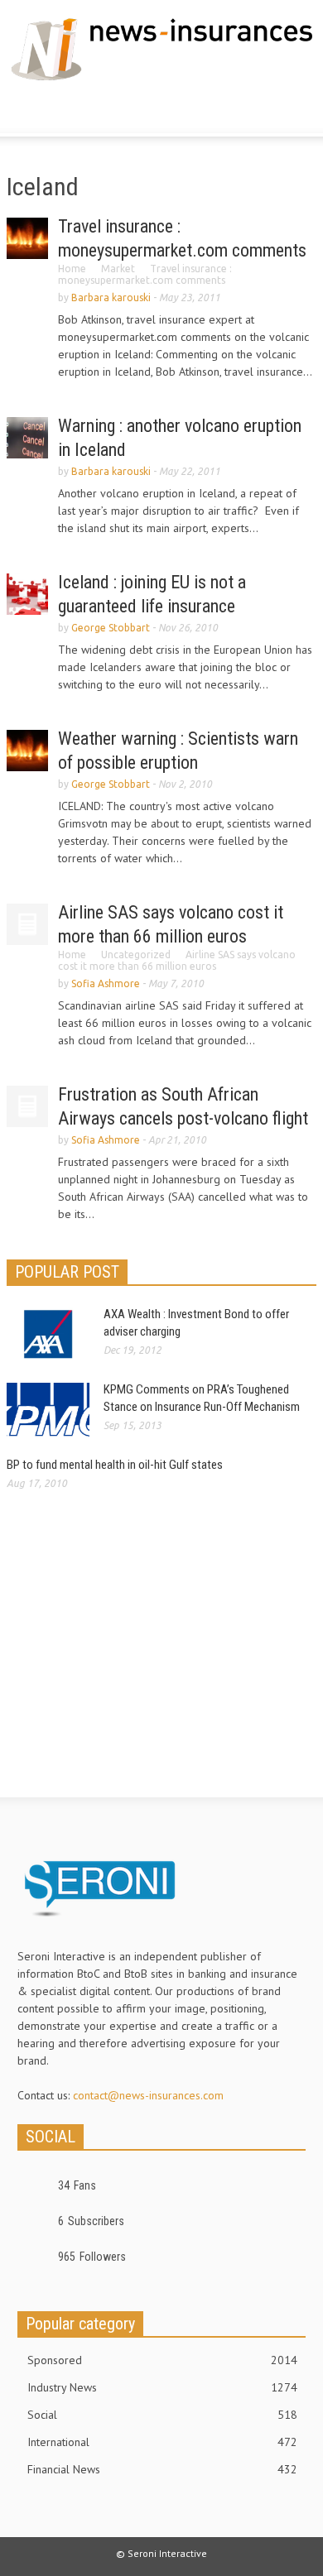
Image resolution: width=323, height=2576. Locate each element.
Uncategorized (136, 955)
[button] (63, 111)
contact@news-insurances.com (148, 2095)
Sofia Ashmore (106, 983)
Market (118, 269)
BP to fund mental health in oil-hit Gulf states (115, 1465)
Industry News (162, 2387)
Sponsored (162, 2360)
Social (162, 2415)
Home (72, 269)
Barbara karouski (111, 297)
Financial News (162, 2469)
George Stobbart (111, 628)
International (162, 2442)
